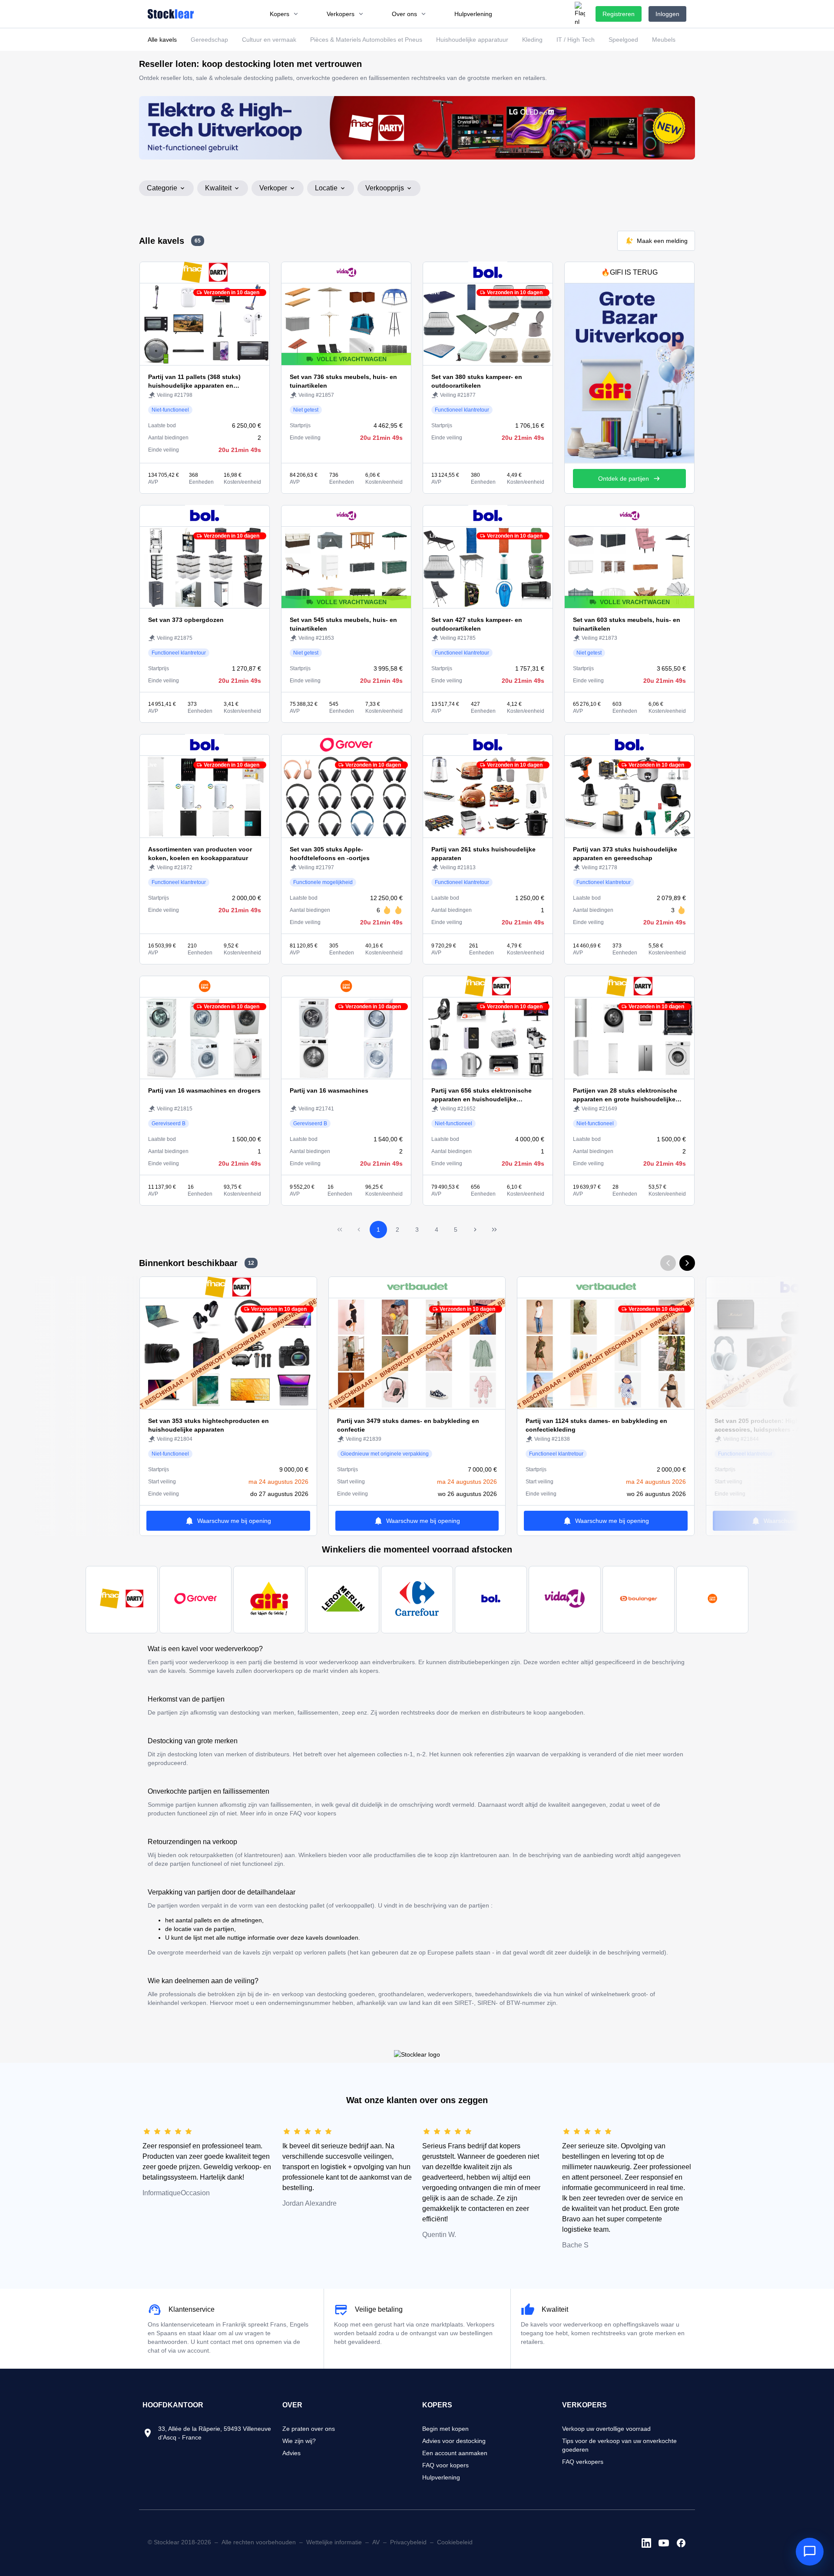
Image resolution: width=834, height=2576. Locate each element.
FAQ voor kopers (445, 2465)
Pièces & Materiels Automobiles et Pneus (366, 40)
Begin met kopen (445, 2429)
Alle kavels (162, 40)
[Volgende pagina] (475, 1230)
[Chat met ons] (810, 2552)
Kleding (532, 40)
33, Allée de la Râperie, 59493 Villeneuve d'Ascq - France (215, 2433)
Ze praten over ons (309, 2429)
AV (376, 2542)
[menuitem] (284, 14)
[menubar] (381, 14)
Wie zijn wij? (299, 2441)
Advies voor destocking (454, 2441)
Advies (291, 2453)
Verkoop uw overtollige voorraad (606, 2429)
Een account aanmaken (455, 2453)
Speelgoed (623, 40)
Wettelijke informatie (334, 2542)
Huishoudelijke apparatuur (472, 40)
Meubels (664, 40)
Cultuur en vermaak (269, 40)
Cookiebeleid (455, 2542)
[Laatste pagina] (494, 1230)
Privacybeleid (408, 2542)
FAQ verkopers (583, 2462)
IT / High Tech (576, 40)
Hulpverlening (441, 2477)
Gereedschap (209, 40)
